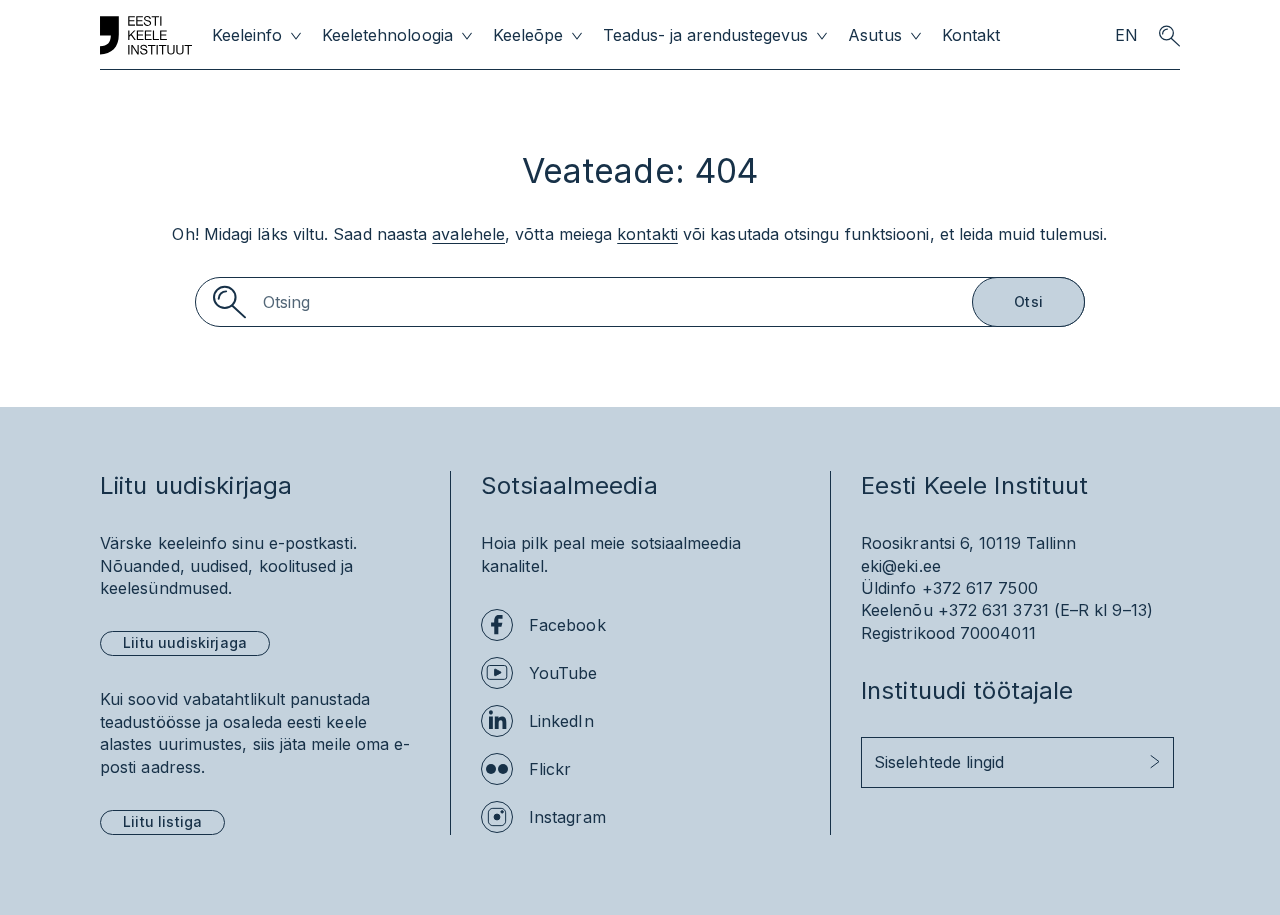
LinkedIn (561, 721)
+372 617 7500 (980, 588)
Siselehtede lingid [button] (939, 762)
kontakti (647, 234)
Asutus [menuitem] (874, 35)
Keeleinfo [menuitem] (247, 35)
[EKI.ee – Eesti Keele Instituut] (146, 36)
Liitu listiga (162, 821)
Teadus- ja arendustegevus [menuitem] (706, 35)
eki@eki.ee (901, 566)
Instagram (567, 817)
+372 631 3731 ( (999, 610)
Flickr (550, 769)
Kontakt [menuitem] (971, 35)
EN (1126, 35)
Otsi (1028, 301)
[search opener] (1169, 36)
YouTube (563, 673)
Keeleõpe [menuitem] (528, 35)
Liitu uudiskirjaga (185, 642)
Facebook (567, 625)
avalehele (468, 234)
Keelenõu (897, 610)
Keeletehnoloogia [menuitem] (387, 35)
